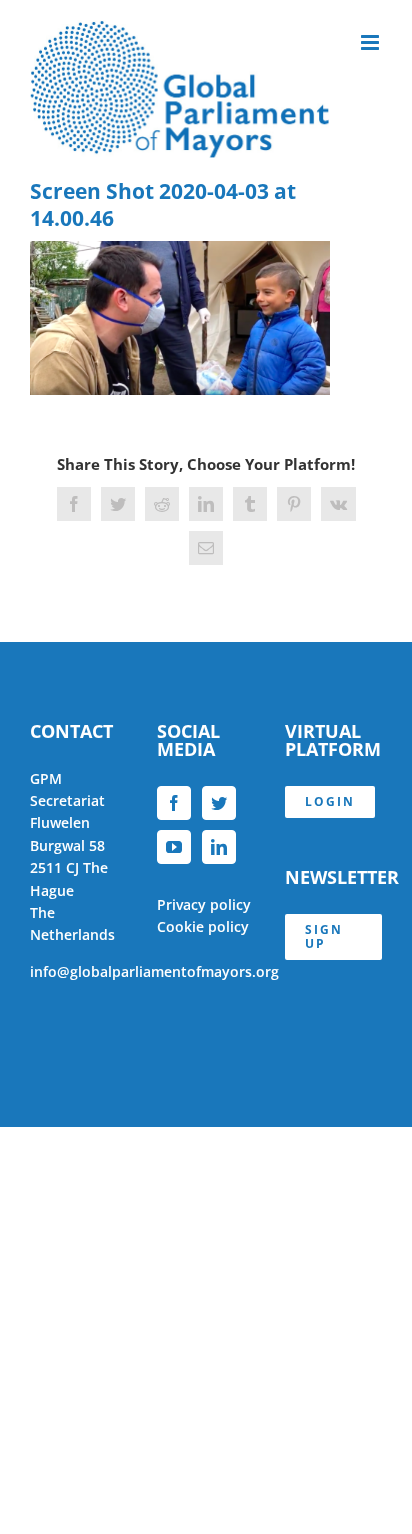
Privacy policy (204, 904)
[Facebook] (174, 803)
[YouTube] (174, 847)
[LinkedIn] (219, 847)
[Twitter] (219, 803)
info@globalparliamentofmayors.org (154, 971)
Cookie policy (203, 926)
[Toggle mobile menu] (371, 42)
